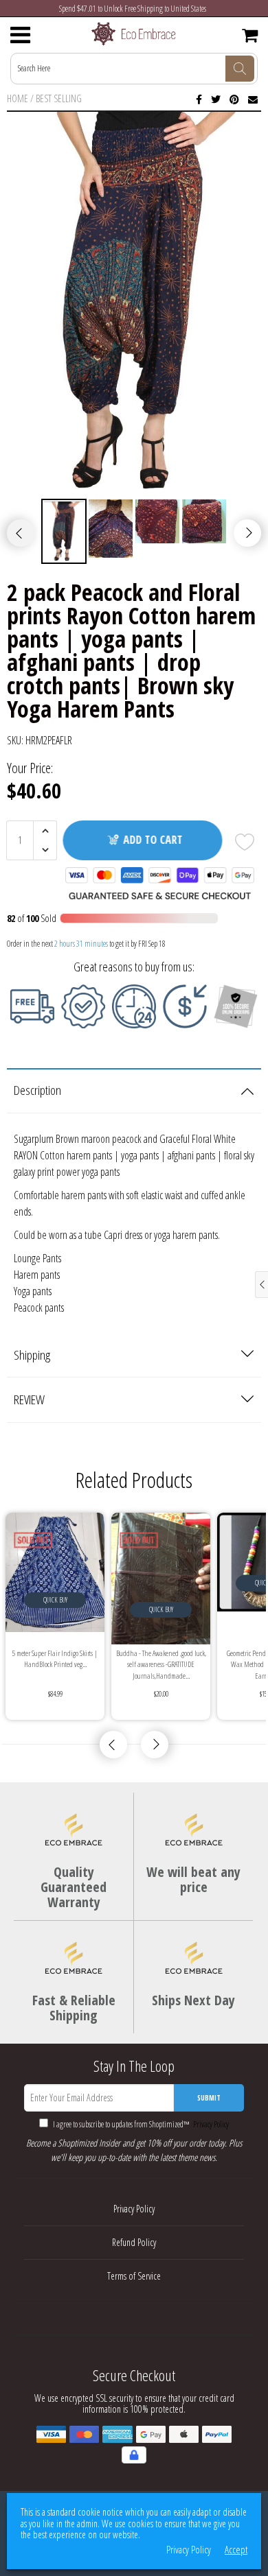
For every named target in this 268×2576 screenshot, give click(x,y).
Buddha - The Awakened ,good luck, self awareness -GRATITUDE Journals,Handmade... (161, 1664)
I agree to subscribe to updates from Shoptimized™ (140, 2124)
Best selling (59, 98)
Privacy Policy (210, 2124)
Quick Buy (55, 1600)
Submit (209, 2098)
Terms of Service (134, 2276)
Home (18, 98)
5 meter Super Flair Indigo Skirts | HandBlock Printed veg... (55, 1659)
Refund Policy (134, 2242)
